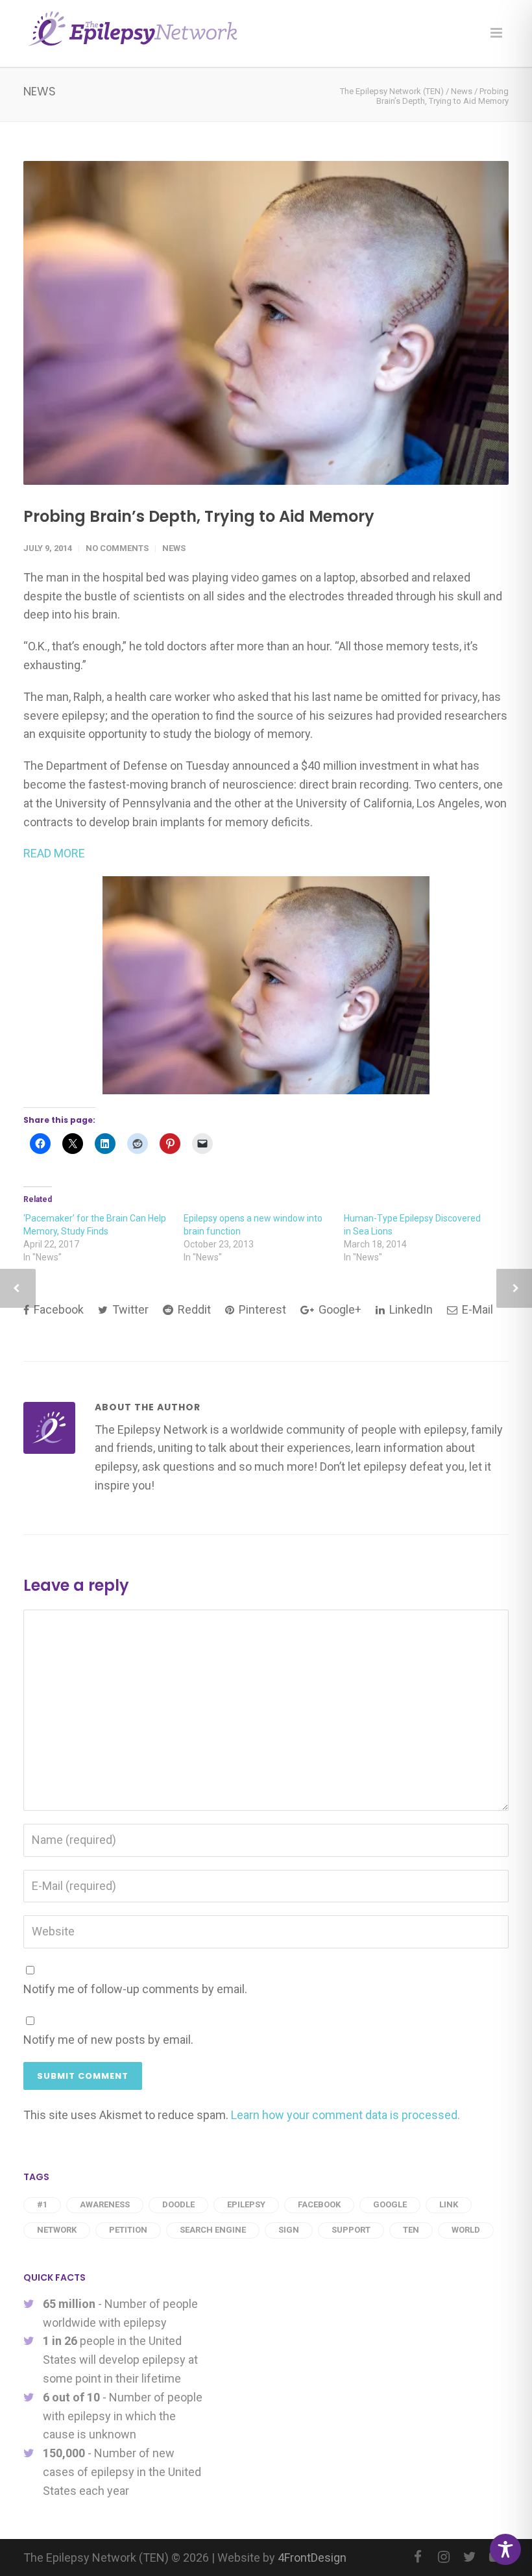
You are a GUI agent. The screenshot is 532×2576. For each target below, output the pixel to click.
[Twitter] (470, 2557)
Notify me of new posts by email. (108, 2040)
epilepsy (246, 2204)
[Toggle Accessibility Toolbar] (505, 2549)
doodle (178, 2204)
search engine (213, 2230)
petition (128, 2230)
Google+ (339, 1309)
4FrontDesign (312, 2558)
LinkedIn (410, 1309)
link (449, 2204)
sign (289, 2230)
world (466, 2230)
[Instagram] (444, 2557)
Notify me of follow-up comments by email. (135, 1989)
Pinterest (261, 1309)
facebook (319, 2204)
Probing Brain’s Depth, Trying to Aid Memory (199, 516)
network (57, 2230)
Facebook (57, 1309)
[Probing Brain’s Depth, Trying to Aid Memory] (266, 323)
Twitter (129, 1309)
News (174, 548)
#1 (42, 2204)
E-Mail (476, 1309)
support (351, 2230)
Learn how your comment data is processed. (345, 2115)
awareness (105, 2204)
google (390, 2204)
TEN (411, 2230)
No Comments (117, 548)
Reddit (193, 1309)
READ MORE (54, 853)
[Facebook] (418, 2557)
